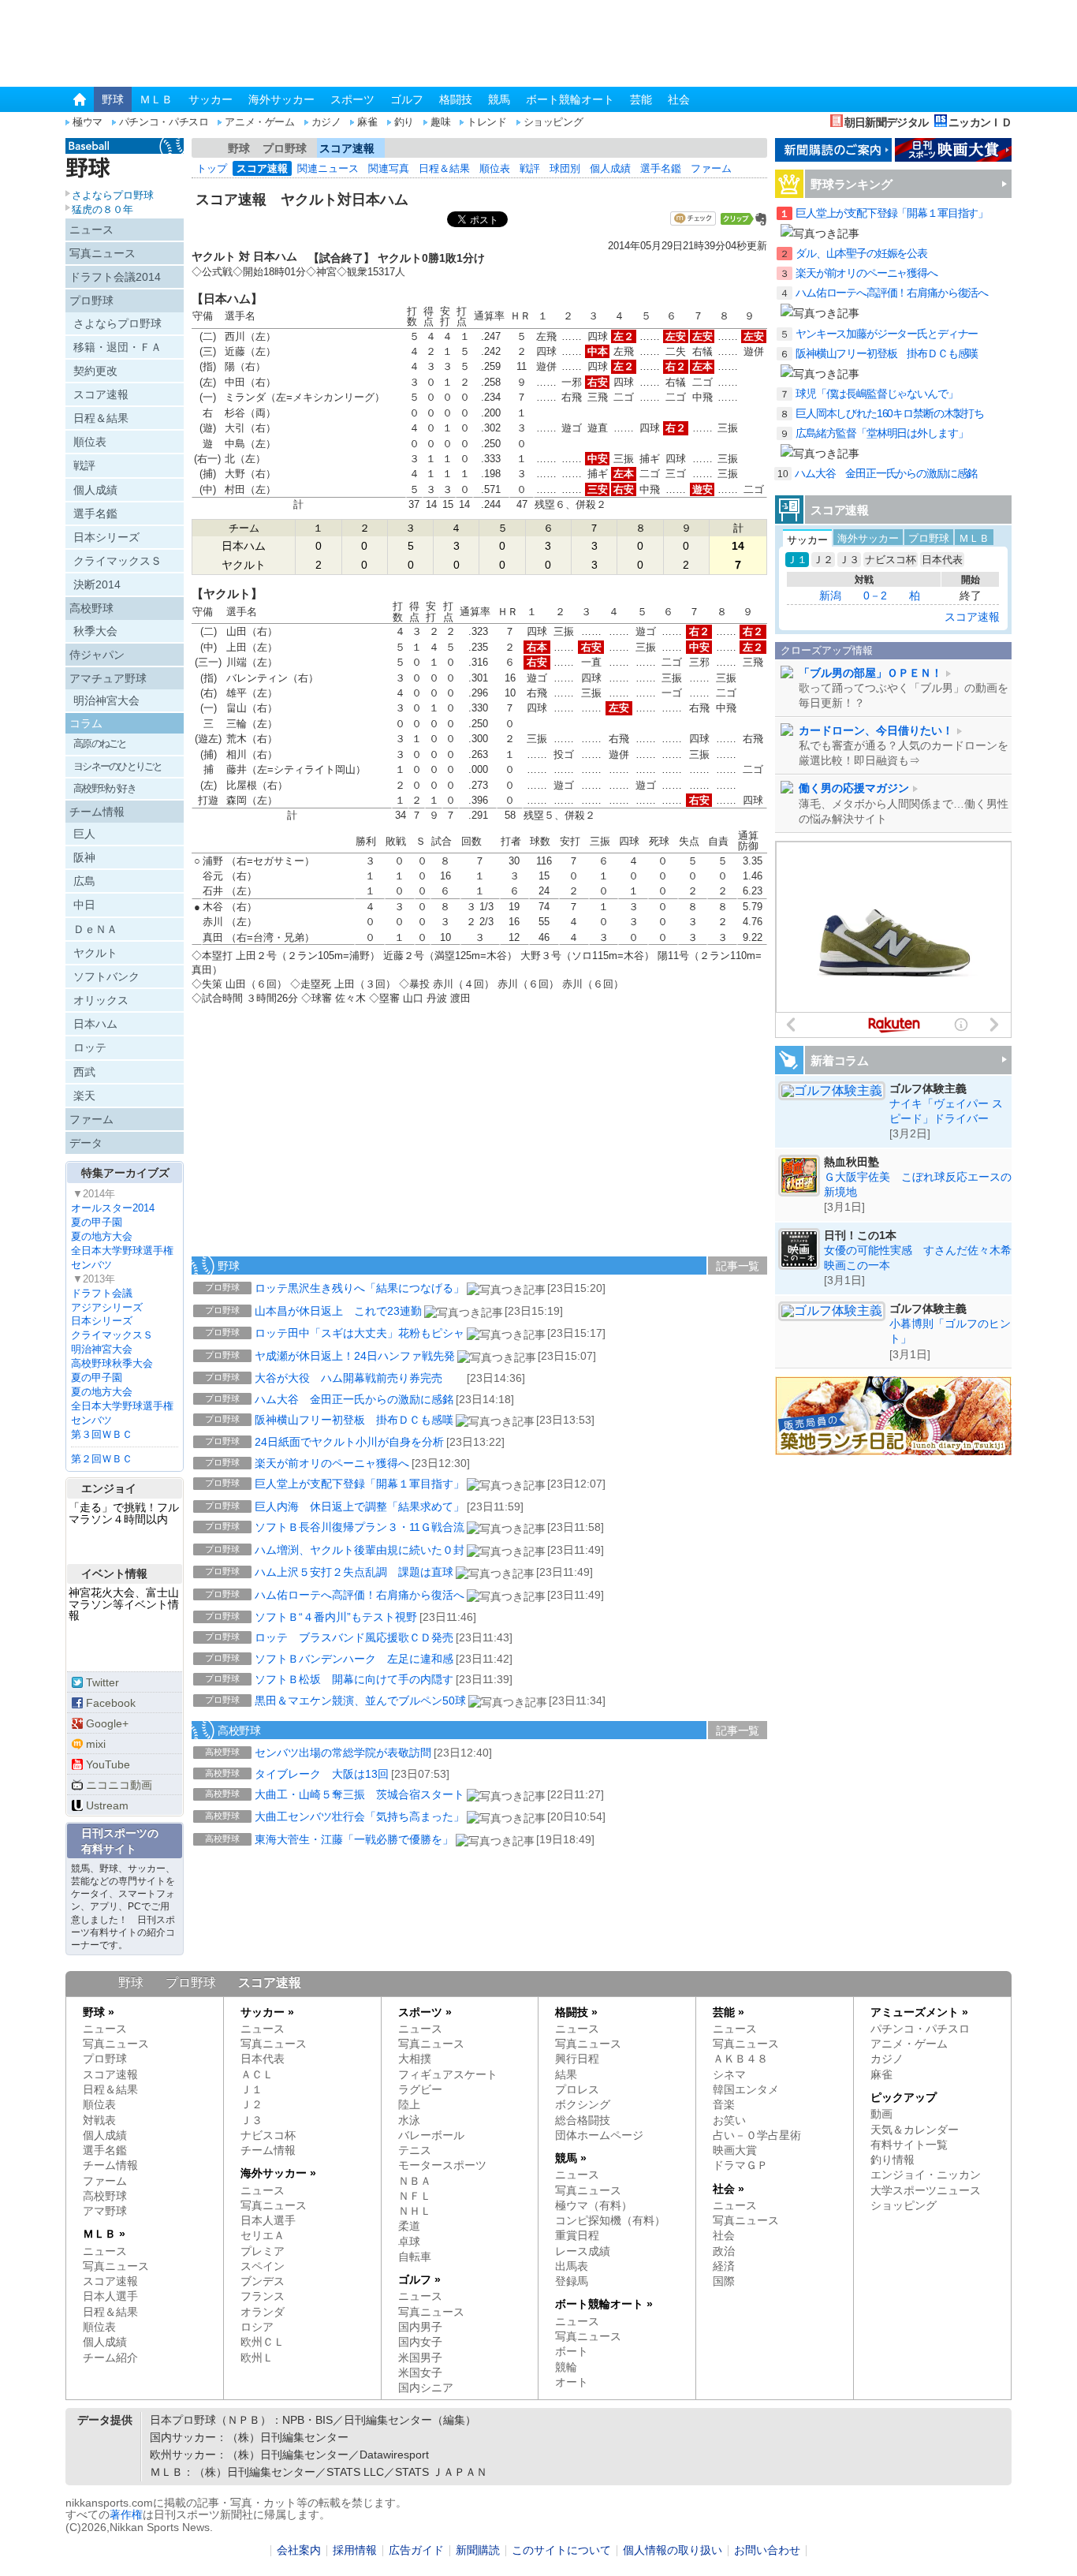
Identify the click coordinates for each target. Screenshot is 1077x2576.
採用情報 (355, 2550)
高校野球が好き (104, 788)
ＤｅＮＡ (95, 929)
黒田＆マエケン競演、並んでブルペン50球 (360, 1701)
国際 (724, 2281)
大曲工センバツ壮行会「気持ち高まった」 (360, 1816)
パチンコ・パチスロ (164, 122)
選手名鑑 (661, 168)
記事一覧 (738, 1266)
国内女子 (420, 2342)
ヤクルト (95, 953)
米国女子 (420, 2373)
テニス (415, 2150)
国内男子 (420, 2327)
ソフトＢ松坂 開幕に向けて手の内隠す (354, 1679)
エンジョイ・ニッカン (926, 2175)
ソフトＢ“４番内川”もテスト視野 (336, 1617)
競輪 (566, 2367)
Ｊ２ (823, 560)
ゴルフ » (419, 2280)
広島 (84, 881)
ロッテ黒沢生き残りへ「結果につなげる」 (360, 1288)
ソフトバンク (106, 976)
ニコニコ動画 (119, 1785)
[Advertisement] (310, 1142)
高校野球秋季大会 (112, 1363)
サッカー (211, 99)
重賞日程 (577, 2236)
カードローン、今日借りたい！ (876, 731)
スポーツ (352, 99)
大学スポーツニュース (926, 2191)
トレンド (486, 122)
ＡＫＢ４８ (740, 2059)
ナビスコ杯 (891, 560)
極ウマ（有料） (594, 2206)
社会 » (729, 2189)
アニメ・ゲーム (259, 122)
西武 (84, 1072)
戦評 (530, 168)
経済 (724, 2266)
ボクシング (583, 2105)
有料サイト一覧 (909, 2145)
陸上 (409, 2105)
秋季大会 (95, 631)
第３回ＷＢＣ (102, 1434)
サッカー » (267, 2012)
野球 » (99, 2012)
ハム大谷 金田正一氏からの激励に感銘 (354, 1399)
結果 (566, 2075)
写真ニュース (102, 253)
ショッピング (553, 122)
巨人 (84, 834)
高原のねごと (100, 743)
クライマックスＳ (117, 561)
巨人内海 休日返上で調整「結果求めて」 (360, 1506)
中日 (84, 905)
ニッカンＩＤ (980, 122)
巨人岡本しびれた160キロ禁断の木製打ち (890, 414)
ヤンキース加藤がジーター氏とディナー (887, 334)
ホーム (205, 148)
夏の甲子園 (97, 1222)
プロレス (577, 2090)
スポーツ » (425, 2012)
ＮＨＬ (415, 2211)
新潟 (830, 595)
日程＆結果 (444, 168)
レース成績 (583, 2251)
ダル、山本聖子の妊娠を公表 (861, 254)
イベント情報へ (125, 1645)
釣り (404, 122)
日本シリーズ (106, 537)
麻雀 (367, 122)
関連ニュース (328, 168)
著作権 (126, 2514)
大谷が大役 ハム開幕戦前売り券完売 (360, 1378)
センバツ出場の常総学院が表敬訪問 (343, 1753)
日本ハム (95, 1024)
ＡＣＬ (257, 2075)
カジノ (326, 122)
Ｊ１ (797, 560)
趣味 (440, 122)
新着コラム (840, 1060)
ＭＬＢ (156, 99)
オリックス (101, 1000)
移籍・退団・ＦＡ (117, 347)
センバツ (91, 1265)
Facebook (111, 1703)
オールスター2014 (113, 1208)
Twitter (102, 1682)
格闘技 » (576, 2012)
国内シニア (426, 2388)
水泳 (409, 2121)
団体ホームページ (599, 2135)
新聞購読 (478, 2550)
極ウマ (88, 122)
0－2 (875, 595)
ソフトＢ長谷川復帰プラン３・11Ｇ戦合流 (360, 1527)
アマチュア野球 (108, 678)
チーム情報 (97, 812)
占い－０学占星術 (757, 2135)
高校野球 (239, 1730)
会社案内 (299, 2550)
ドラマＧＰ (740, 2165)
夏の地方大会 (102, 1236)
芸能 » (729, 2012)
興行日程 (577, 2059)
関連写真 (389, 168)
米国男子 (420, 2358)
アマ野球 (105, 2211)
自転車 (415, 2257)
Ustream (107, 1805)
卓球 (409, 2242)
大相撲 (415, 2059)
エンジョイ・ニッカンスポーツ (125, 1543)
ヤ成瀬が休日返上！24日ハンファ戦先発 (355, 1356)
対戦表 (99, 2121)
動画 (881, 2114)
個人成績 (610, 168)
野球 (113, 99)
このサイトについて (561, 2550)
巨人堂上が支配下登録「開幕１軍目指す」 (360, 1484)
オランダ (263, 2312)
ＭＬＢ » (104, 2234)
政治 (724, 2251)
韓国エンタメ (746, 2090)
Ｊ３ (849, 560)
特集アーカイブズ (125, 1173)
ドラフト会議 (102, 1293)
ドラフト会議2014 (115, 277)
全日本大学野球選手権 (122, 1251)
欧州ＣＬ (263, 2342)
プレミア (263, 2251)
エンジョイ (109, 1488)
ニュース (91, 230)
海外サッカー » (278, 2173)
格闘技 (456, 99)
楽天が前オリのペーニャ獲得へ (332, 1463)
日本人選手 (110, 2296)
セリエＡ (263, 2236)
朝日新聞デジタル (886, 122)
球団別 (565, 168)
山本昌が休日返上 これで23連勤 (338, 1311)
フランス (263, 2296)
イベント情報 (114, 1574)
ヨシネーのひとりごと (118, 766)
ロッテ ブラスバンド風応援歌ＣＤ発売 (354, 1637)
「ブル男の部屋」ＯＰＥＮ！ (870, 673)
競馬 (499, 99)
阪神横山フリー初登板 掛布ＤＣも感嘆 (354, 1420)
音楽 (724, 2105)
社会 (679, 99)
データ (86, 1143)
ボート (572, 2352)
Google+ (107, 1723)
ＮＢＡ (415, 2181)
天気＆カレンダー (915, 2130)
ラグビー (420, 2090)
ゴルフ (407, 99)
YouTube (108, 1764)
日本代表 (942, 560)
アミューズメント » (919, 2012)
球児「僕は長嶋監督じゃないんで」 (877, 394)
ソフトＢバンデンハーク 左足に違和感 (354, 1659)
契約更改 (95, 371)
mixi (96, 1744)
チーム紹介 (110, 2358)
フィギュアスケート (448, 2075)
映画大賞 (735, 2150)
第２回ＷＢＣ (102, 1459)
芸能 (641, 99)
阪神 (84, 857)
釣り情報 (893, 2160)
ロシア (257, 2327)
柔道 (409, 2226)
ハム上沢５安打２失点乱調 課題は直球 (354, 1572)
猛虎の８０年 (102, 209)
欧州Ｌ (257, 2358)
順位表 (495, 168)
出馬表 (572, 2266)
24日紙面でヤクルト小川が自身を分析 (349, 1442)
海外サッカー (281, 99)
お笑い (729, 2121)
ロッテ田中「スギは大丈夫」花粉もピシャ (360, 1333)
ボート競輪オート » (604, 2304)
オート (572, 2382)
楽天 (84, 1096)
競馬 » (571, 2158)
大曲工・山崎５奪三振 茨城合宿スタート (360, 1794)
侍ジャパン (97, 655)
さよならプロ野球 (113, 195)
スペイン (263, 2266)
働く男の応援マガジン (854, 788)
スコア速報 (347, 148)
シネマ (729, 2075)
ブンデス (263, 2281)
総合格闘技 (583, 2121)
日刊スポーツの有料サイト (120, 1841)
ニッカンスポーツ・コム (145, 45)
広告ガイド (416, 2550)
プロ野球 (285, 148)
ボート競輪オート (570, 99)
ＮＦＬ (415, 2196)
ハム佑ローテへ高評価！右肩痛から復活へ (360, 1595)
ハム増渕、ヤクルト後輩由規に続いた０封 (360, 1550)
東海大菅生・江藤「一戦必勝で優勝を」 (354, 1839)
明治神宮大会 (106, 700)
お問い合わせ (767, 2550)
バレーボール (431, 2135)
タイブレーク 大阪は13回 (322, 1774)
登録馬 (572, 2281)
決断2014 (97, 584)
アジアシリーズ (107, 1307)
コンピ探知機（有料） (610, 2221)
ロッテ (90, 1047)
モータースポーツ (442, 2165)
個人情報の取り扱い (673, 2550)
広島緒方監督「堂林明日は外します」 (881, 433)
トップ (212, 168)
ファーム (711, 168)
